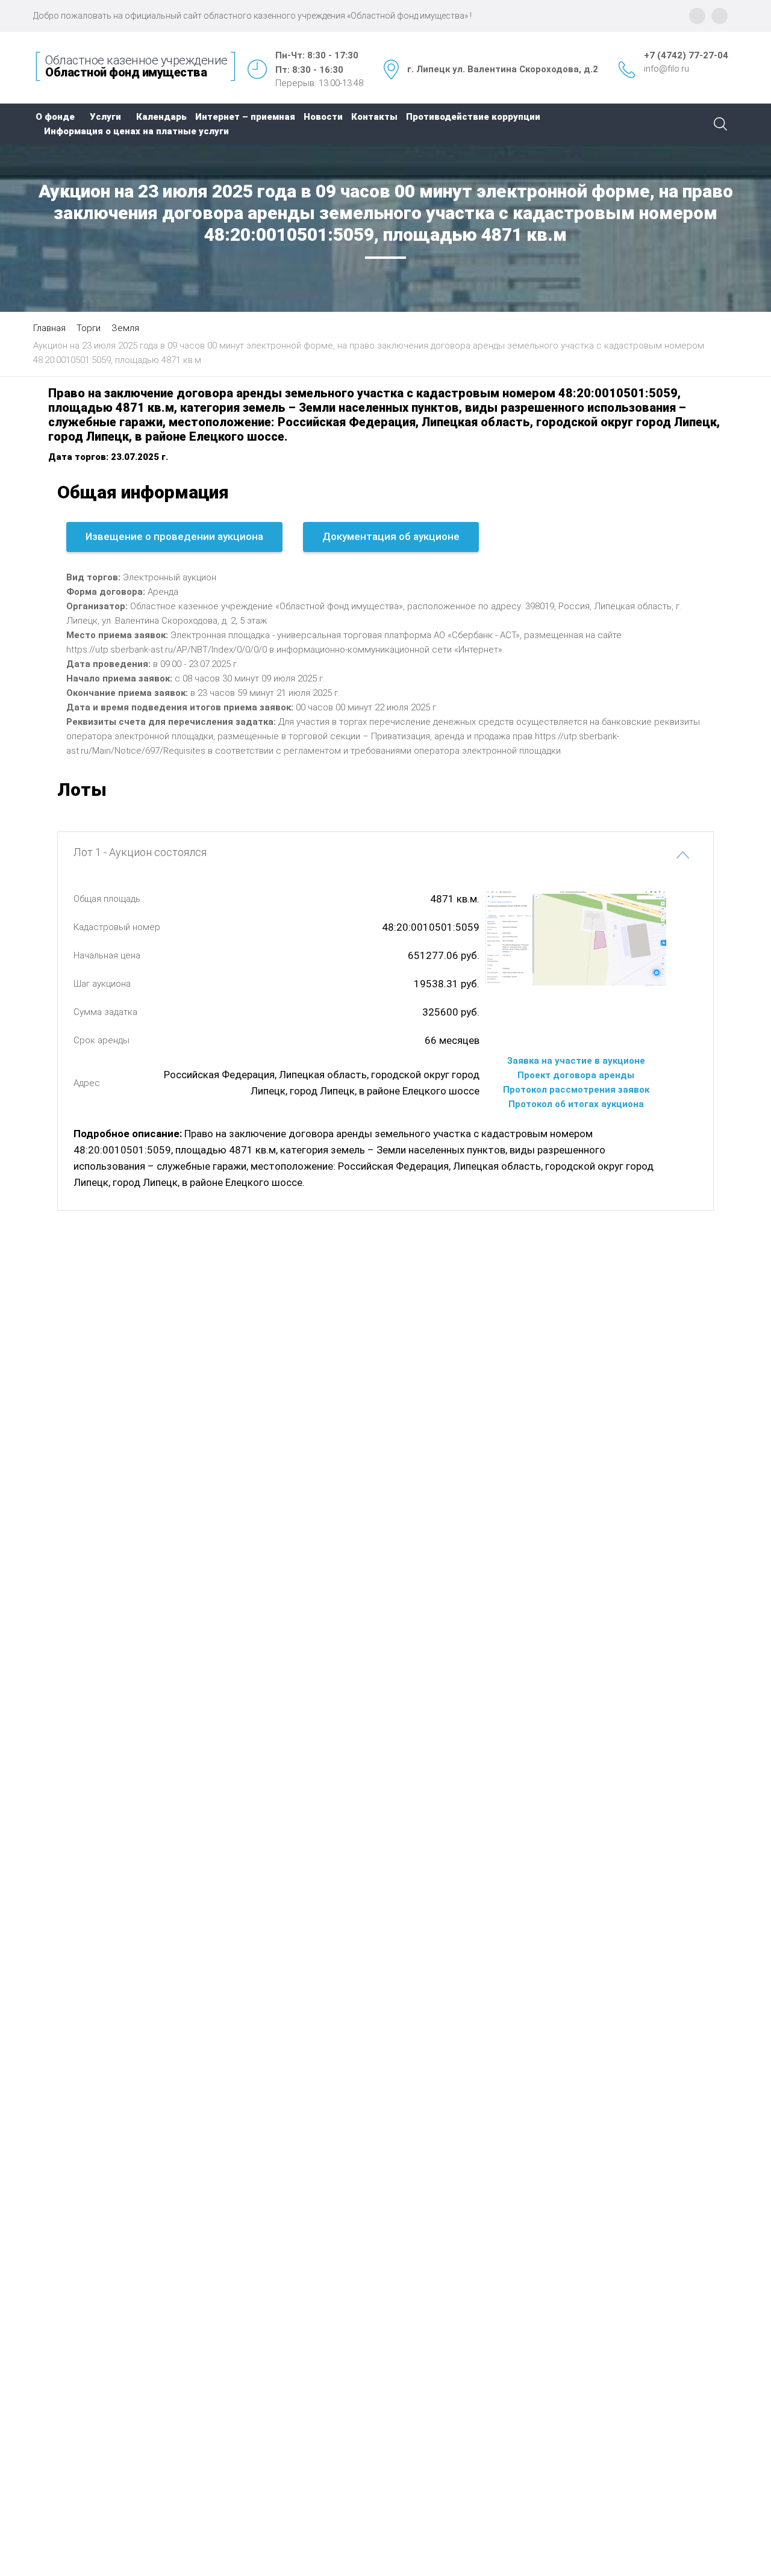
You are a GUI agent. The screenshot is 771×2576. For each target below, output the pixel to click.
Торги (89, 328)
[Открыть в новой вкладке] (576, 938)
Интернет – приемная (245, 117)
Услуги (105, 117)
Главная (49, 328)
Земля (125, 328)
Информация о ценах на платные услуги (136, 131)
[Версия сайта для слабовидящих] (719, 16)
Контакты (374, 117)
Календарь (161, 117)
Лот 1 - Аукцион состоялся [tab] (140, 852)
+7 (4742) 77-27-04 (686, 55)
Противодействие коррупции (473, 117)
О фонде (55, 117)
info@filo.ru (666, 69)
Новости (323, 117)
